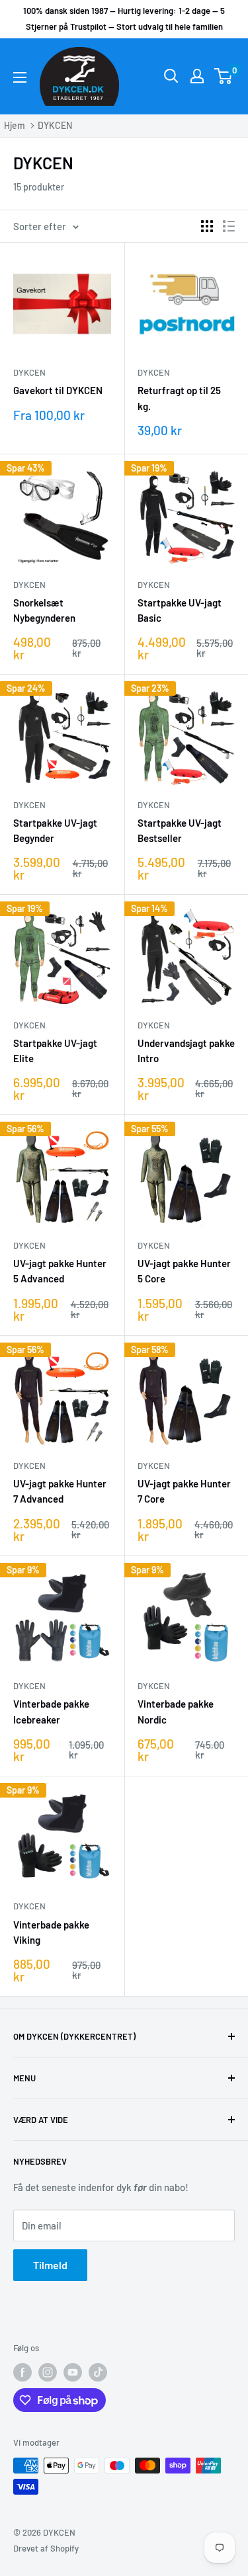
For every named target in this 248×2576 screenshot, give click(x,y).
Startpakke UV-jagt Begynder (55, 830)
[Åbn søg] (171, 76)
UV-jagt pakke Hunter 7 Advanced (60, 1491)
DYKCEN (55, 125)
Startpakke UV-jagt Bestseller (180, 830)
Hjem (15, 125)
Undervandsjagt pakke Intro (186, 1051)
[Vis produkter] (207, 226)
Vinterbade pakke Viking (51, 1932)
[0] (224, 76)
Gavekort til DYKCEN (58, 390)
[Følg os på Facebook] (22, 2372)
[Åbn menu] (20, 77)
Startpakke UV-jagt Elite (55, 1051)
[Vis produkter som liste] (229, 226)
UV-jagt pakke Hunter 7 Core (184, 1491)
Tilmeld (50, 2265)
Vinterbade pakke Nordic (176, 1711)
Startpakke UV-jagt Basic (180, 610)
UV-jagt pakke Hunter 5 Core (184, 1271)
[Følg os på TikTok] (98, 2372)
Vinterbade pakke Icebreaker (51, 1711)
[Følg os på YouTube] (73, 2372)
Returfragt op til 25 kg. (179, 398)
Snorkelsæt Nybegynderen (44, 610)
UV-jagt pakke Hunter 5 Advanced (60, 1271)
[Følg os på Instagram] (48, 2372)
